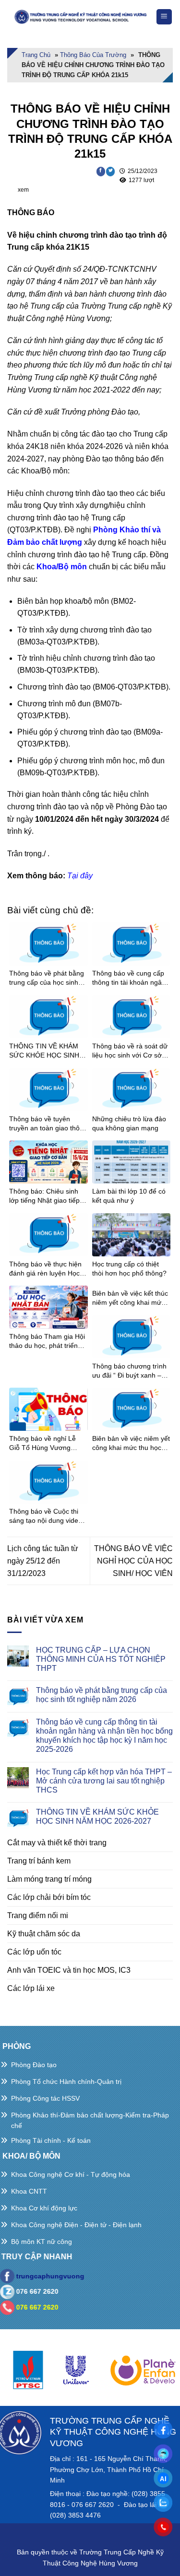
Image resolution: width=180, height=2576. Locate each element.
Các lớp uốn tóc (34, 1952)
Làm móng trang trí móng (49, 1879)
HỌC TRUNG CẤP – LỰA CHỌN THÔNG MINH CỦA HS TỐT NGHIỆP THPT (101, 1659)
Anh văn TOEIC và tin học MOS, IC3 (69, 1970)
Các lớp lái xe (31, 1988)
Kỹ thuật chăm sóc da (44, 1934)
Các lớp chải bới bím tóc (49, 1897)
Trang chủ (36, 55)
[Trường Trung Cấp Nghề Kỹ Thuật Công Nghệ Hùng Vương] (81, 17)
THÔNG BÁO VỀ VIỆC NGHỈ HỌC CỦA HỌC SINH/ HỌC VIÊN (133, 1561)
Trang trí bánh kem (39, 1861)
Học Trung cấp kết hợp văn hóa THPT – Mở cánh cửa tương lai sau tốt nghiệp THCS (104, 1781)
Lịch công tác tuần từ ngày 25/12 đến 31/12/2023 (43, 1561)
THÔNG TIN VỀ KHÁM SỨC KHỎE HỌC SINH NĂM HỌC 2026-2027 (97, 1817)
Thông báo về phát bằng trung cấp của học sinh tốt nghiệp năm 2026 (102, 1695)
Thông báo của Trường (93, 55)
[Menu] (164, 17)
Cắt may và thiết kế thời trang (57, 1843)
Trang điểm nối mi (38, 1915)
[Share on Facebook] (101, 172)
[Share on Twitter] (111, 172)
